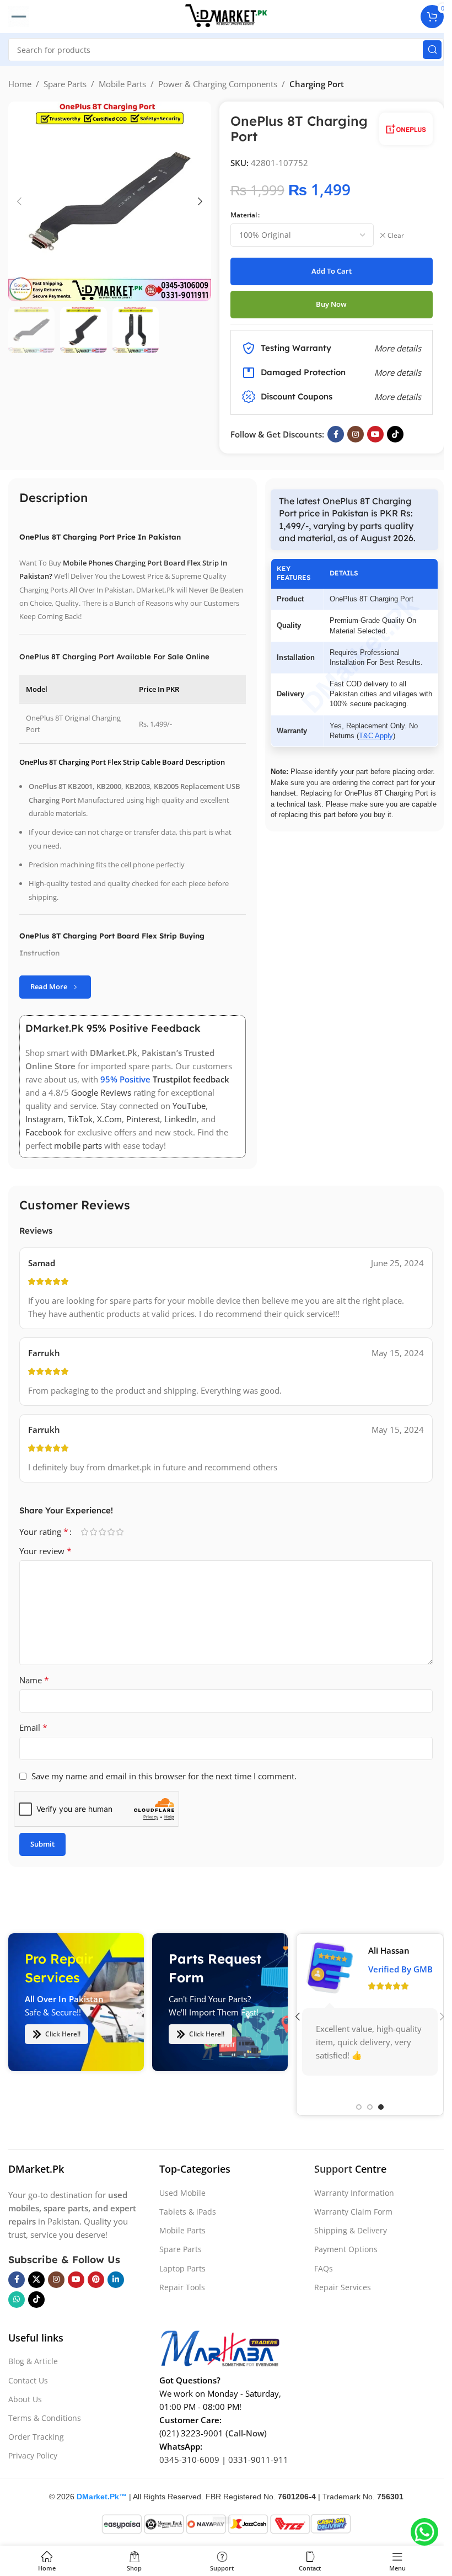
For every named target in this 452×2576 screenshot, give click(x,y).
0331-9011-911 (258, 2460)
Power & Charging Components (218, 84)
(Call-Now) (246, 2433)
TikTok (80, 1119)
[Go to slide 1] (359, 2108)
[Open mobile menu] (19, 17)
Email (33, 1727)
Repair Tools (182, 2287)
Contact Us (28, 2380)
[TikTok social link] (395, 434)
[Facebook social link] (336, 434)
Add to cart (332, 271)
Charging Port (317, 84)
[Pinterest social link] (96, 2279)
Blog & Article (33, 2361)
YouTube (189, 1106)
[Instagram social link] (356, 434)
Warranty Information (354, 2192)
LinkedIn (181, 1119)
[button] (19, 201)
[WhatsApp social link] (17, 2299)
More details (398, 397)
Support (333, 2169)
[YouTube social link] (375, 434)
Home (20, 84)
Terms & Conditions (45, 2417)
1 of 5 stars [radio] (84, 1532)
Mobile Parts (122, 84)
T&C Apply (376, 736)
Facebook (44, 1132)
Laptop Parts (182, 2268)
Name (34, 1680)
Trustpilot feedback (191, 1079)
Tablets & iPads (188, 2212)
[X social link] (36, 2279)
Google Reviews (101, 1092)
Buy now (331, 304)
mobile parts (78, 1145)
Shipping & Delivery (351, 2230)
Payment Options (346, 2249)
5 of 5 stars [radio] (120, 1532)
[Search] (432, 50)
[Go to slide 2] (370, 2108)
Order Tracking (36, 2437)
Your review (45, 1551)
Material (244, 215)
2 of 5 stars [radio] (93, 1532)
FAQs (324, 2268)
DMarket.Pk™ (102, 2496)
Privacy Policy (33, 2455)
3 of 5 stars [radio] (102, 1532)
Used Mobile (182, 2192)
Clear (396, 236)
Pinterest (143, 1119)
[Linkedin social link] (116, 2279)
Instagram (44, 1119)
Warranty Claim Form (353, 2212)
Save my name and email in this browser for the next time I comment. (164, 1776)
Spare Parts (65, 84)
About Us (25, 2399)
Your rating (44, 1532)
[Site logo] (226, 15)
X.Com (109, 1119)
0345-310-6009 (189, 2460)
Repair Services (343, 2287)
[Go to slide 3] (381, 2108)
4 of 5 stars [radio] (111, 1532)
